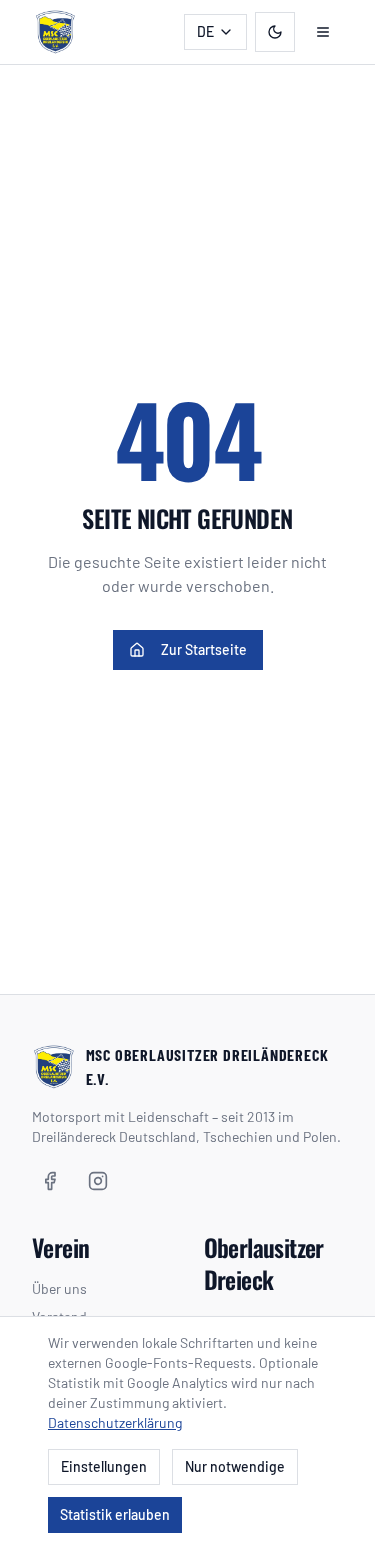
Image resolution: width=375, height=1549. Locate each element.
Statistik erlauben (115, 1514)
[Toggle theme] (275, 32)
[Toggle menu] (323, 32)
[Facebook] (50, 1181)
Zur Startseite (204, 649)
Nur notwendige (235, 1466)
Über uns (59, 1288)
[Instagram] (98, 1181)
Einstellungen (104, 1466)
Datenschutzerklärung (115, 1422)
